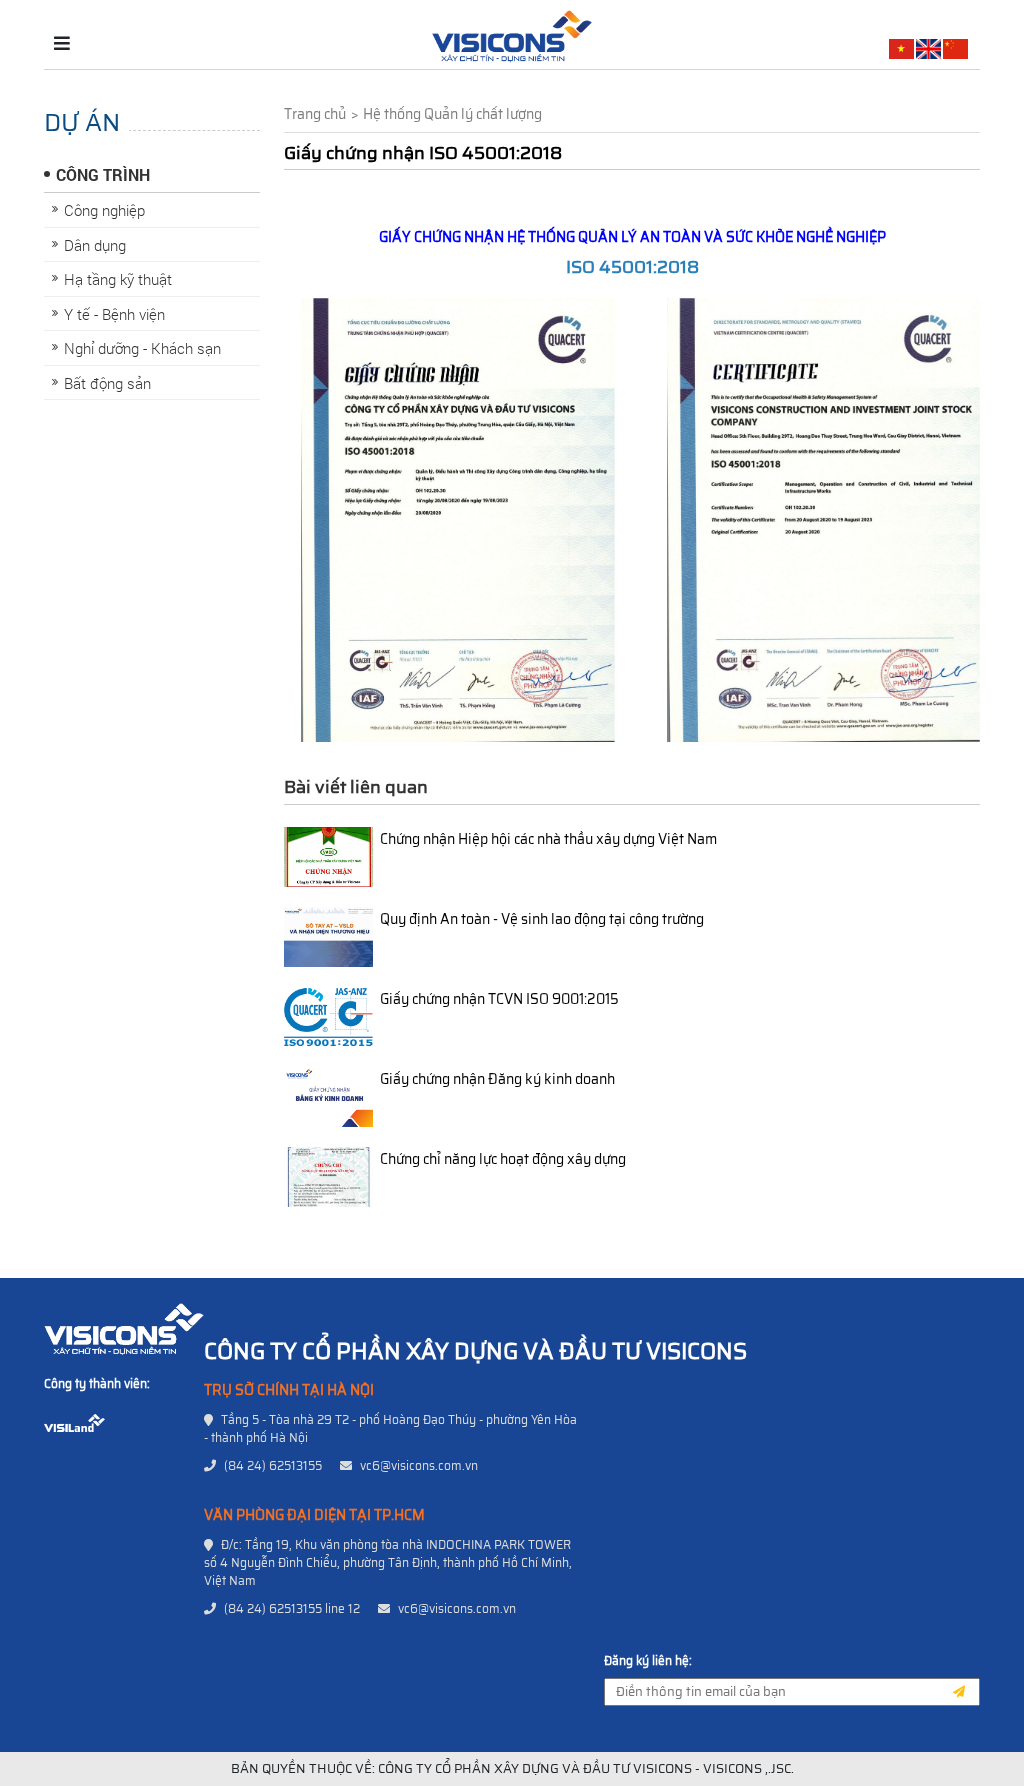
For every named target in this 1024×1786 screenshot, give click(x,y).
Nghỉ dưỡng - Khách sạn (142, 348)
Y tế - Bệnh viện (114, 314)
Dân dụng (95, 245)
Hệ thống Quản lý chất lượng (452, 114)
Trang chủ (315, 114)
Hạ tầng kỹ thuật (118, 279)
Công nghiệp (104, 210)
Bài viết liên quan (356, 787)
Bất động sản (107, 383)
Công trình (103, 174)
